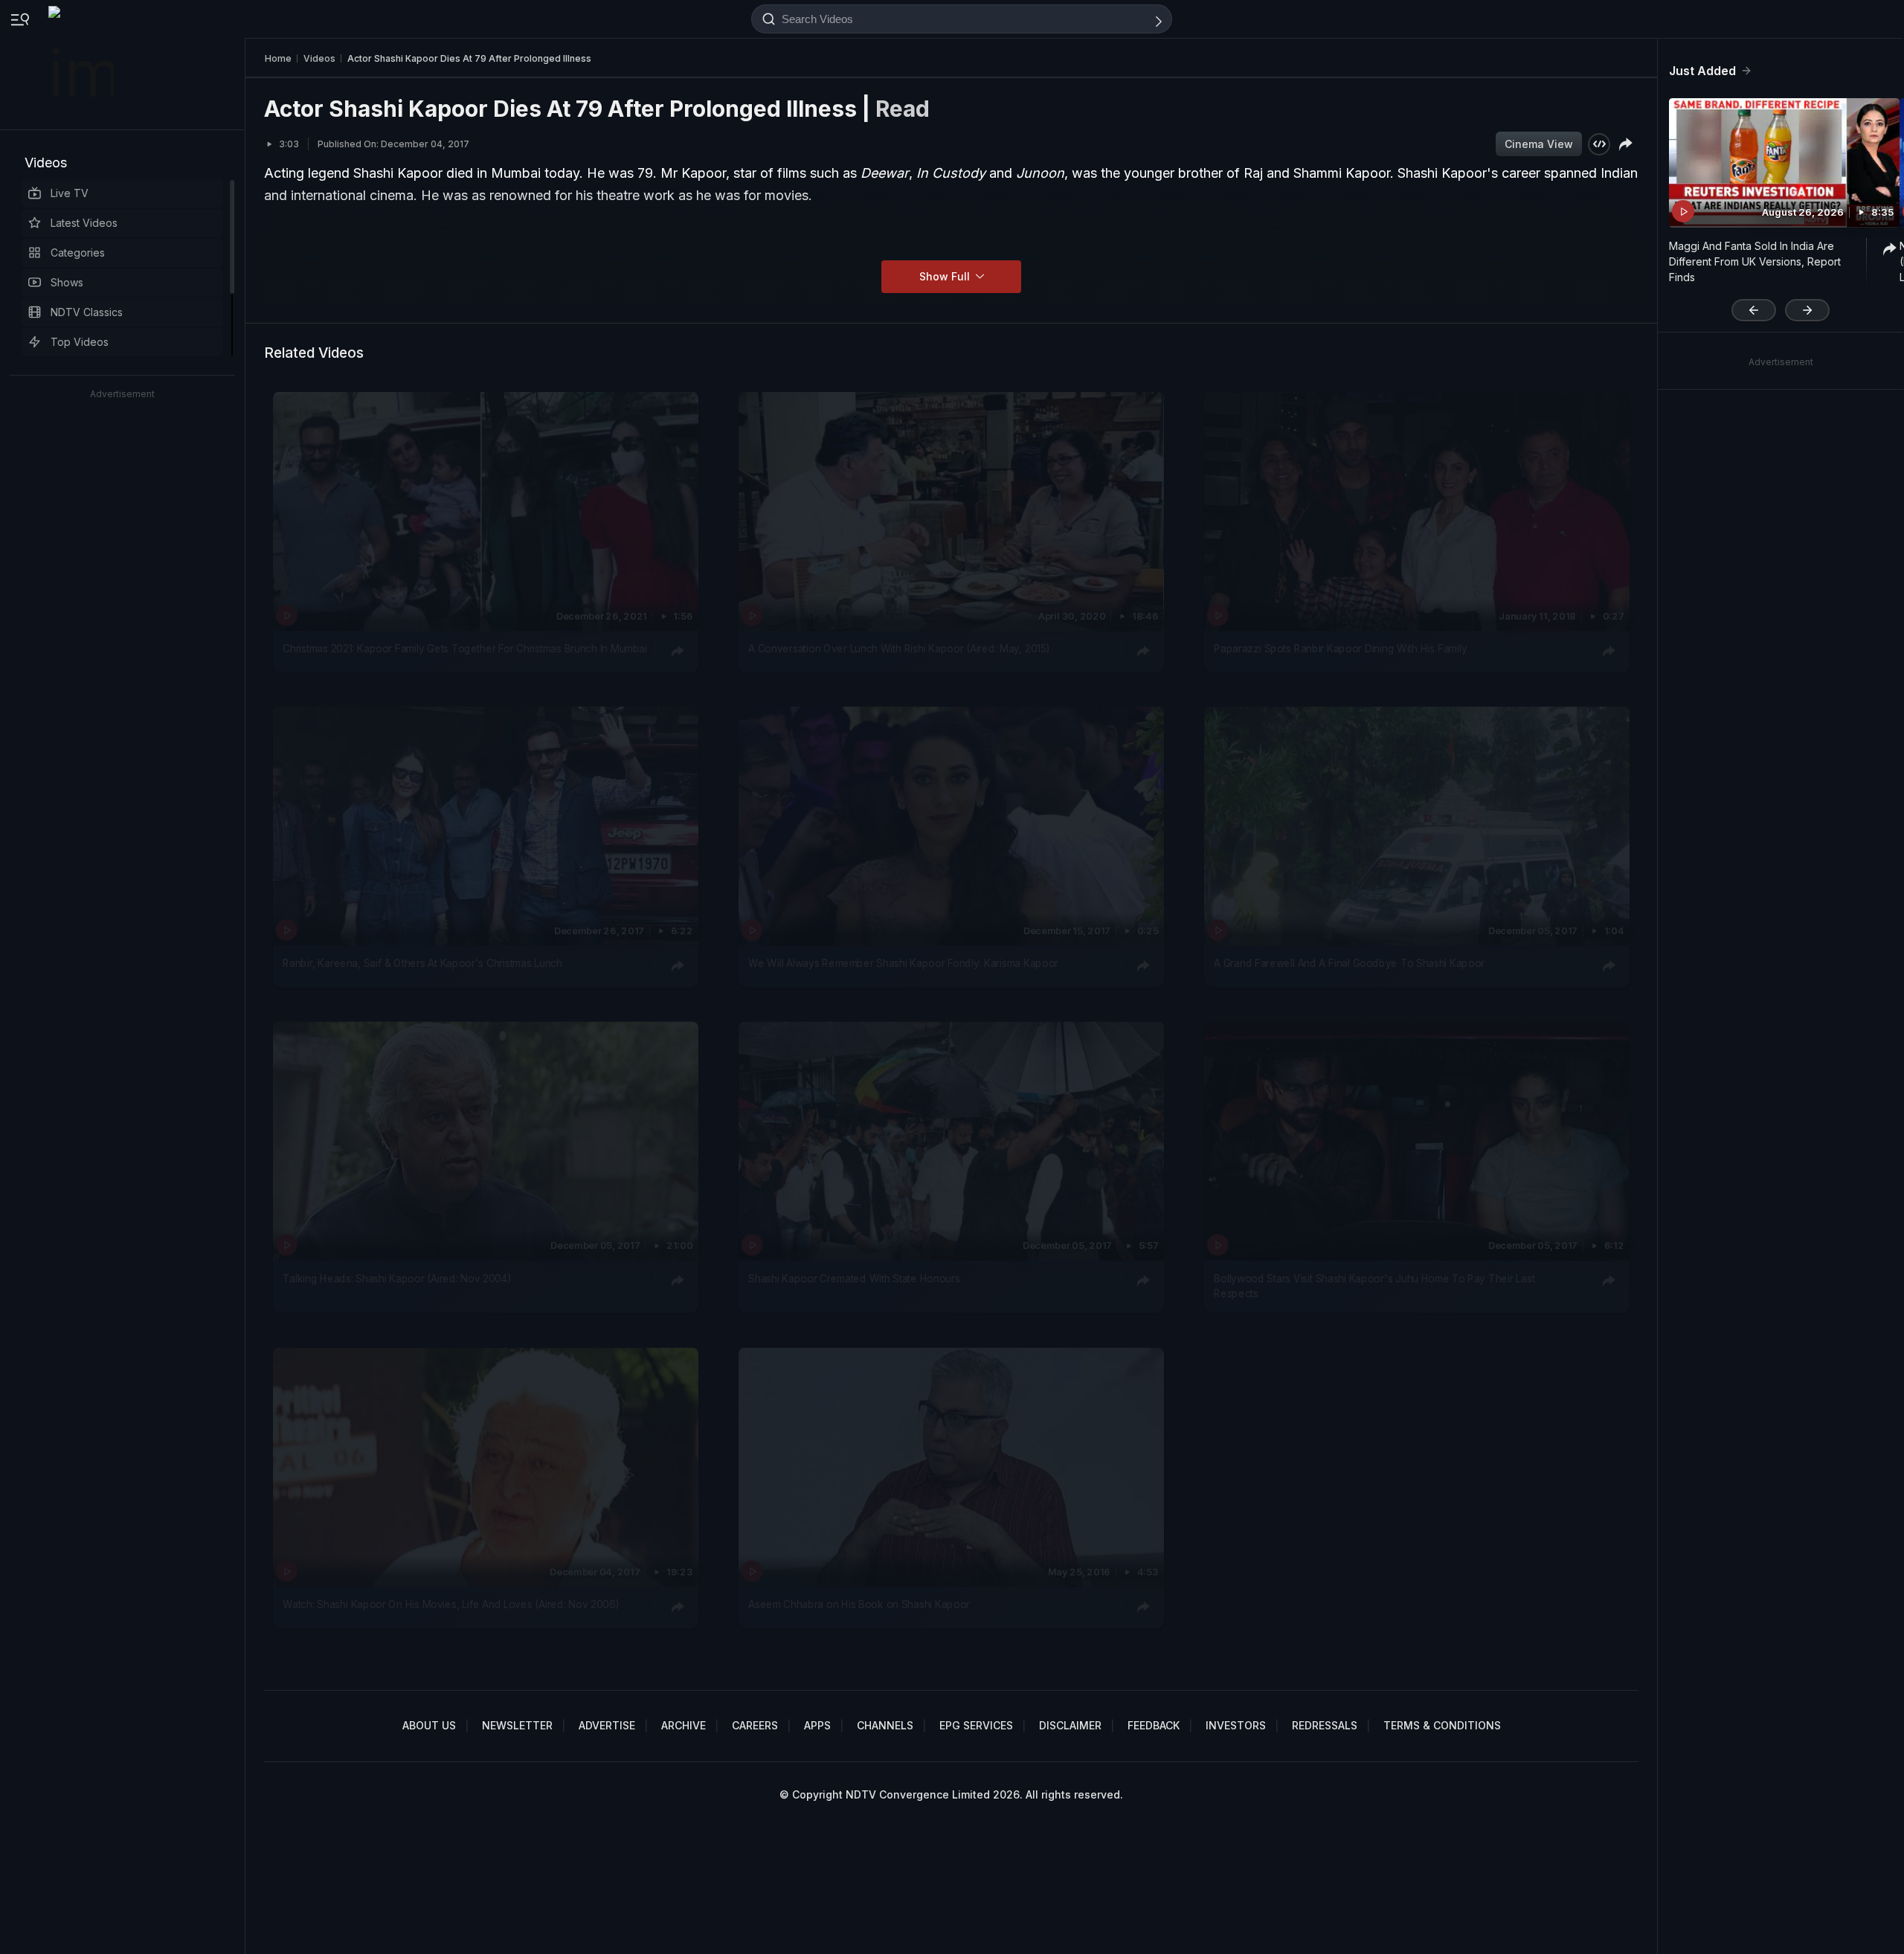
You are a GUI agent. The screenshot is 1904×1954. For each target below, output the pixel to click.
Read (903, 109)
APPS (817, 1725)
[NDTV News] (83, 65)
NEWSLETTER (517, 1725)
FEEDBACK (1154, 1725)
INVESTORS (1236, 1725)
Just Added (1702, 71)
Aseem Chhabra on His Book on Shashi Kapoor (859, 1604)
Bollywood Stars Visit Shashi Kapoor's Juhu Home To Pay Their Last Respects (1374, 1286)
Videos (46, 163)
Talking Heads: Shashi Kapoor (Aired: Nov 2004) (397, 1279)
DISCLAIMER (1070, 1725)
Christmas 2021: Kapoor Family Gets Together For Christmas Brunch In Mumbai (465, 649)
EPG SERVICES (976, 1725)
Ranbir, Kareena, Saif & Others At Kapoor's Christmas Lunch (422, 963)
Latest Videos (84, 223)
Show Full (946, 276)
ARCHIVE (684, 1725)
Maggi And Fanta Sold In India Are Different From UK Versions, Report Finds (1755, 261)
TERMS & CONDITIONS (1442, 1725)
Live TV (70, 193)
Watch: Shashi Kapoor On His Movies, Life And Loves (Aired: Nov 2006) (451, 1604)
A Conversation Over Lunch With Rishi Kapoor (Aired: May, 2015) (899, 649)
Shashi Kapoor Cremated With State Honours (854, 1279)
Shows (67, 282)
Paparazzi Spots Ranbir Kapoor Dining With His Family (1340, 649)
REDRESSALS (1325, 1725)
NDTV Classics (87, 312)
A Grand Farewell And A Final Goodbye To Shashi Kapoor (1349, 963)
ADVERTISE (607, 1725)
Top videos (80, 342)
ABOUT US (429, 1725)
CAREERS (755, 1725)
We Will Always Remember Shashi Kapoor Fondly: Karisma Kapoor (903, 963)
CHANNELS (885, 1725)
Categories (78, 253)
